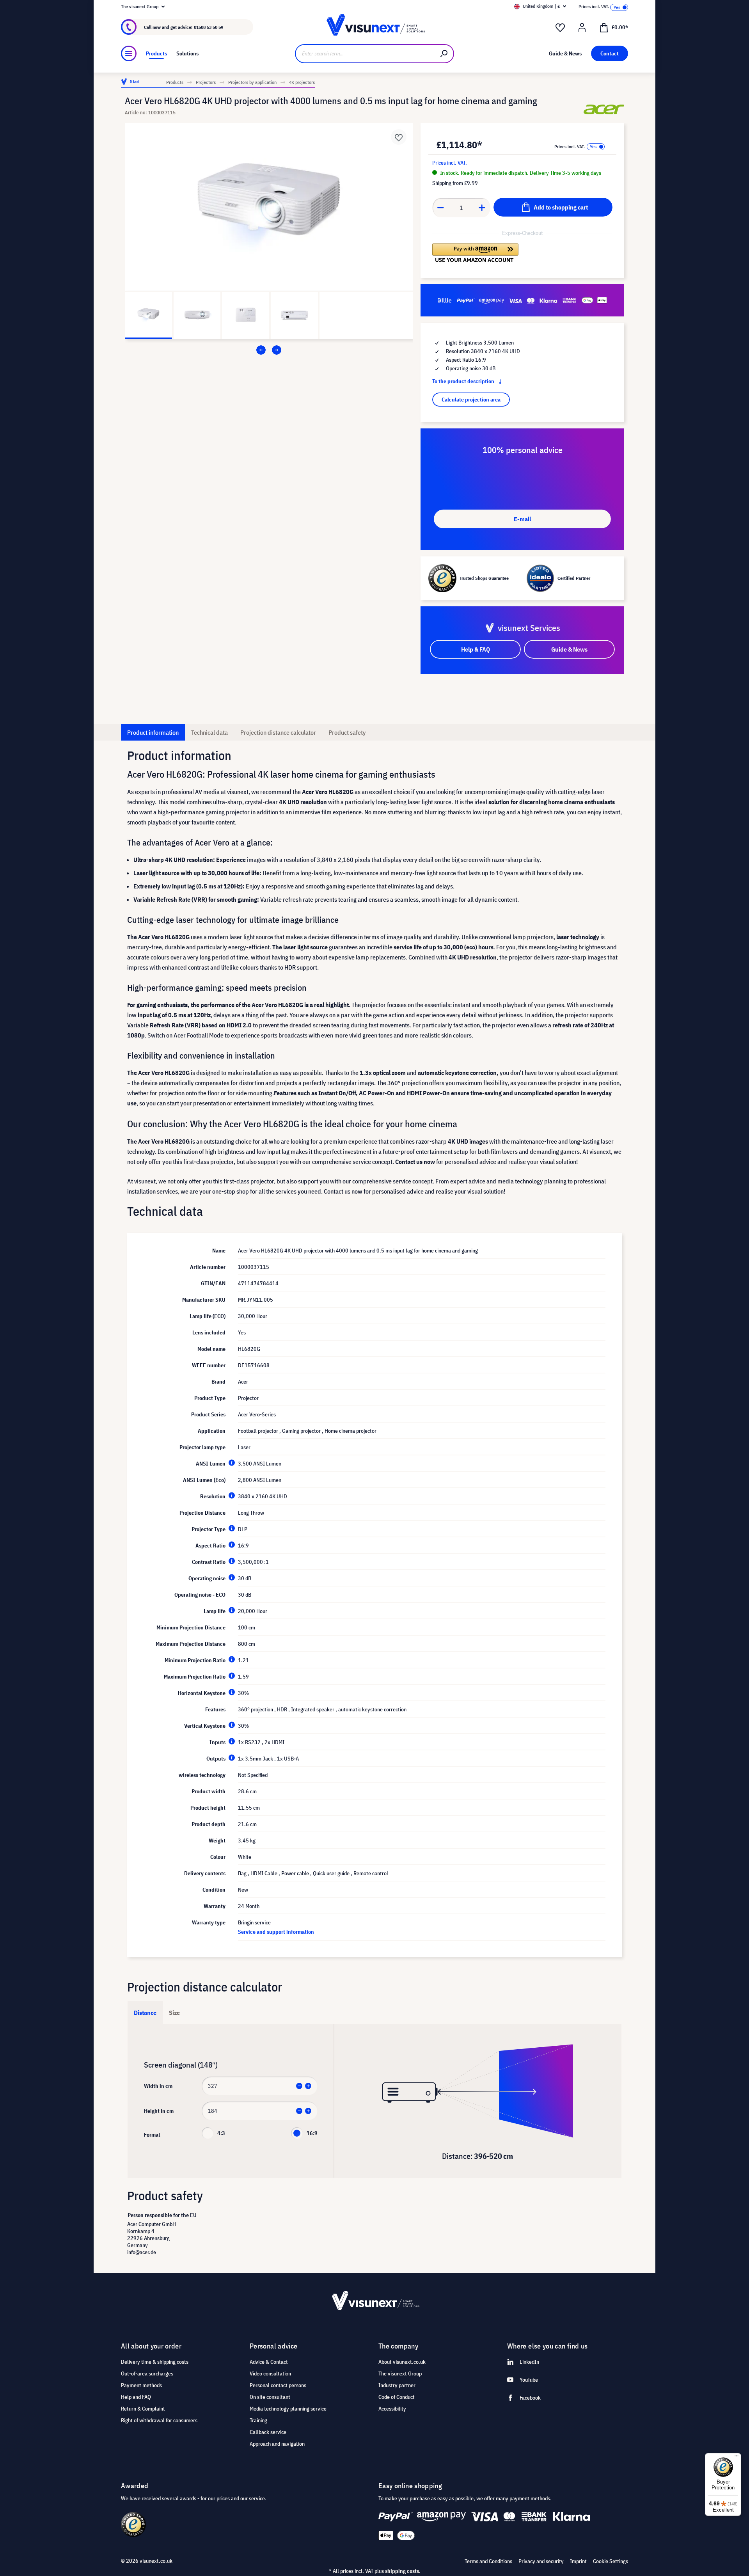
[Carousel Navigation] (269, 350)
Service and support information (276, 1932)
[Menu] (129, 53)
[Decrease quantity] (440, 208)
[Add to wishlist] (399, 137)
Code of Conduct (397, 2397)
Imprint (578, 2561)
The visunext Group (400, 2373)
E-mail (522, 519)
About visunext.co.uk (402, 2362)
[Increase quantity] (482, 208)
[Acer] (604, 109)
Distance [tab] (145, 2013)
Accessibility (392, 2409)
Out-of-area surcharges (147, 2373)
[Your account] (582, 28)
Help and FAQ (136, 2397)
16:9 (312, 2133)
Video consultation (270, 2373)
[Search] (444, 54)
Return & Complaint (143, 2409)
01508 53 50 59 (209, 27)
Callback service (268, 2432)
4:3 (221, 2133)
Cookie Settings (611, 2561)
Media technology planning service (288, 2409)
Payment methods (141, 2385)
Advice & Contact (269, 2362)
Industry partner (397, 2385)
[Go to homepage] (374, 27)
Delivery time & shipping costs (155, 2362)
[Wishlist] (560, 28)
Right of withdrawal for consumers (159, 2420)
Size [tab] (174, 2013)
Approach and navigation (277, 2444)
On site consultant (270, 2397)
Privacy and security (541, 2561)
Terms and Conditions (488, 2561)
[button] (475, 253)
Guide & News (569, 649)
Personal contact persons (278, 2385)
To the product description (464, 381)
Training (258, 2420)
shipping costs (402, 2571)
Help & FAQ (476, 649)
